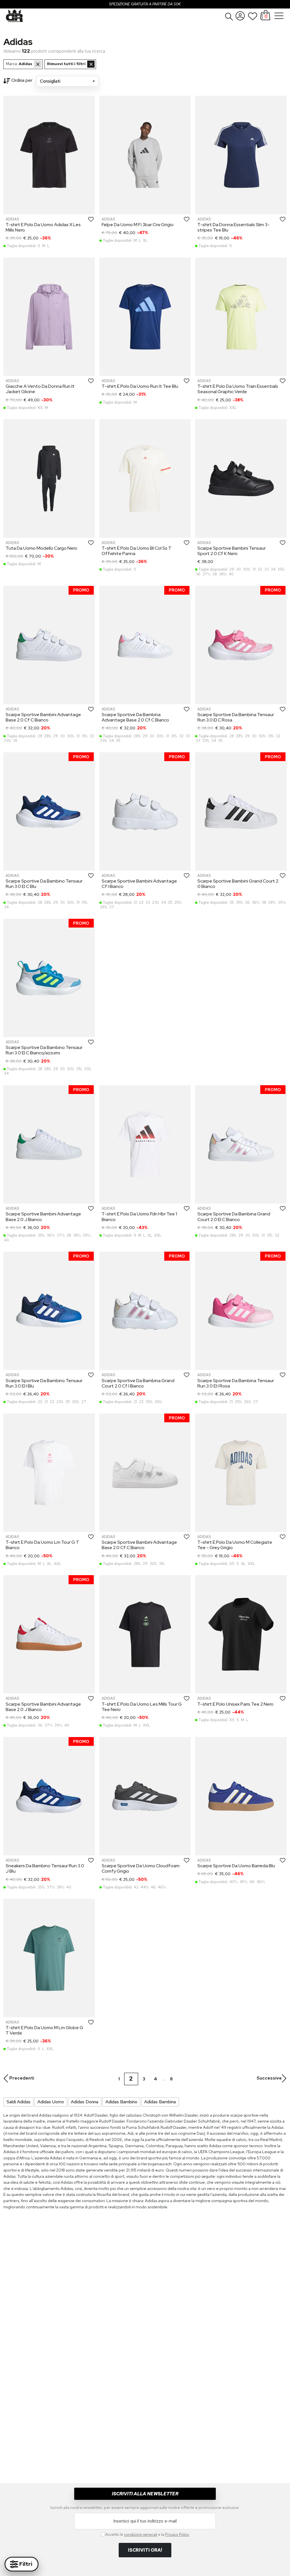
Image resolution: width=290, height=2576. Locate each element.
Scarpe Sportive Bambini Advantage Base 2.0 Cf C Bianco (43, 717)
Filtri (25, 2564)
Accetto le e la (147, 2534)
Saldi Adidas (19, 2102)
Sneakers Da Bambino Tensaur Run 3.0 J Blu (45, 1868)
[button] (229, 16)
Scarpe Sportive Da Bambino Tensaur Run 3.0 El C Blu (44, 884)
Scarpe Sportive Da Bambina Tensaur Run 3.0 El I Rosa (236, 1383)
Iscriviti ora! (145, 2550)
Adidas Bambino (121, 2102)
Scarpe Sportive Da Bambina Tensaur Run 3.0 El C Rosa (236, 717)
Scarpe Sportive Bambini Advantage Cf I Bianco (139, 884)
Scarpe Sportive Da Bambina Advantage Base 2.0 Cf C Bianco (135, 717)
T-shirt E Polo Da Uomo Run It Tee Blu (140, 386)
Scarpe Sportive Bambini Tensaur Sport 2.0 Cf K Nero (232, 551)
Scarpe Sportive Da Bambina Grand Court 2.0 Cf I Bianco (138, 1383)
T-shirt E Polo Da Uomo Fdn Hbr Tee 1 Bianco (139, 1217)
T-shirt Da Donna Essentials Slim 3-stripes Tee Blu (234, 227)
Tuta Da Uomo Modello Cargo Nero (41, 548)
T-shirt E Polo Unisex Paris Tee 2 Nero (235, 1704)
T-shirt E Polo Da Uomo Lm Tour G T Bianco (42, 1545)
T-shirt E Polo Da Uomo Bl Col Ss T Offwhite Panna (137, 551)
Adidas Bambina (160, 2102)
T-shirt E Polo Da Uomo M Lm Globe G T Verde (44, 2030)
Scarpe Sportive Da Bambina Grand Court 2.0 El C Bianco (234, 1217)
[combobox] (67, 81)
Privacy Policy (177, 2534)
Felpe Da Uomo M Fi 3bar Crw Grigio (138, 225)
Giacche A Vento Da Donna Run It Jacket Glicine (40, 389)
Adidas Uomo (51, 2102)
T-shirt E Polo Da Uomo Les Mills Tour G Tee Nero (142, 1707)
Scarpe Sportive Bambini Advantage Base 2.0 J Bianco (43, 1217)
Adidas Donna (85, 2102)
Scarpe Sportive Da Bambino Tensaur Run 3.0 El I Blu (44, 1383)
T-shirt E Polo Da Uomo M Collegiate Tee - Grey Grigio (235, 1545)
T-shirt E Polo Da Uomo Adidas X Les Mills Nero (43, 227)
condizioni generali (141, 2534)
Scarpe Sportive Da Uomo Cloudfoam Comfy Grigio (141, 1868)
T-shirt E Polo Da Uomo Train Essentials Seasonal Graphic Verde (238, 389)
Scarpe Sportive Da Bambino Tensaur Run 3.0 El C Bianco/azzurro (44, 1050)
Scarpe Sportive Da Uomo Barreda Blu (236, 1866)
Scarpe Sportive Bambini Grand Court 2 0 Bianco (238, 884)
